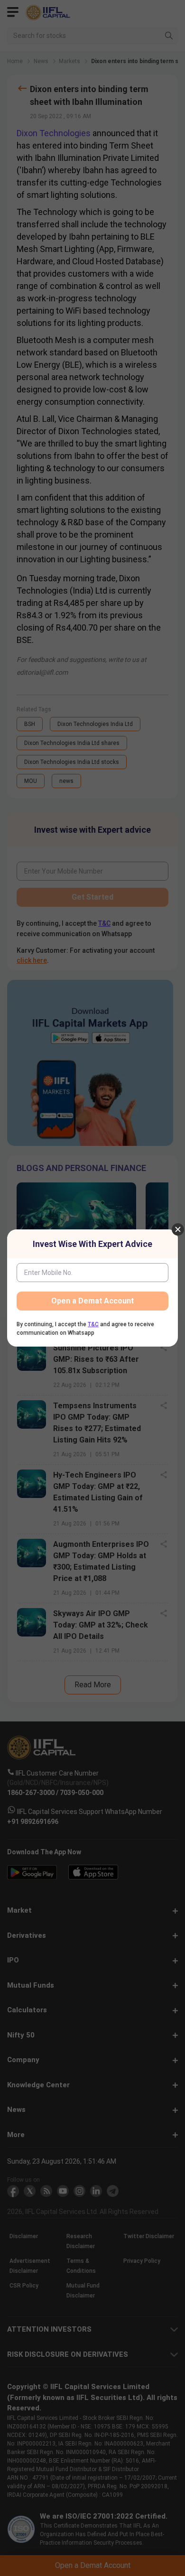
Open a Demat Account (92, 1301)
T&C (93, 1324)
